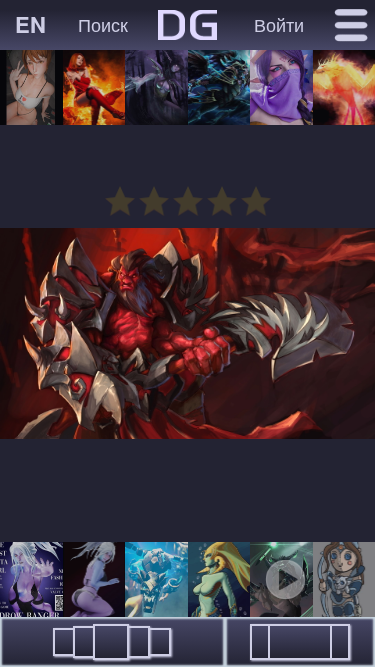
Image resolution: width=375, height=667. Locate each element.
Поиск (103, 24)
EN (30, 24)
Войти (279, 24)
